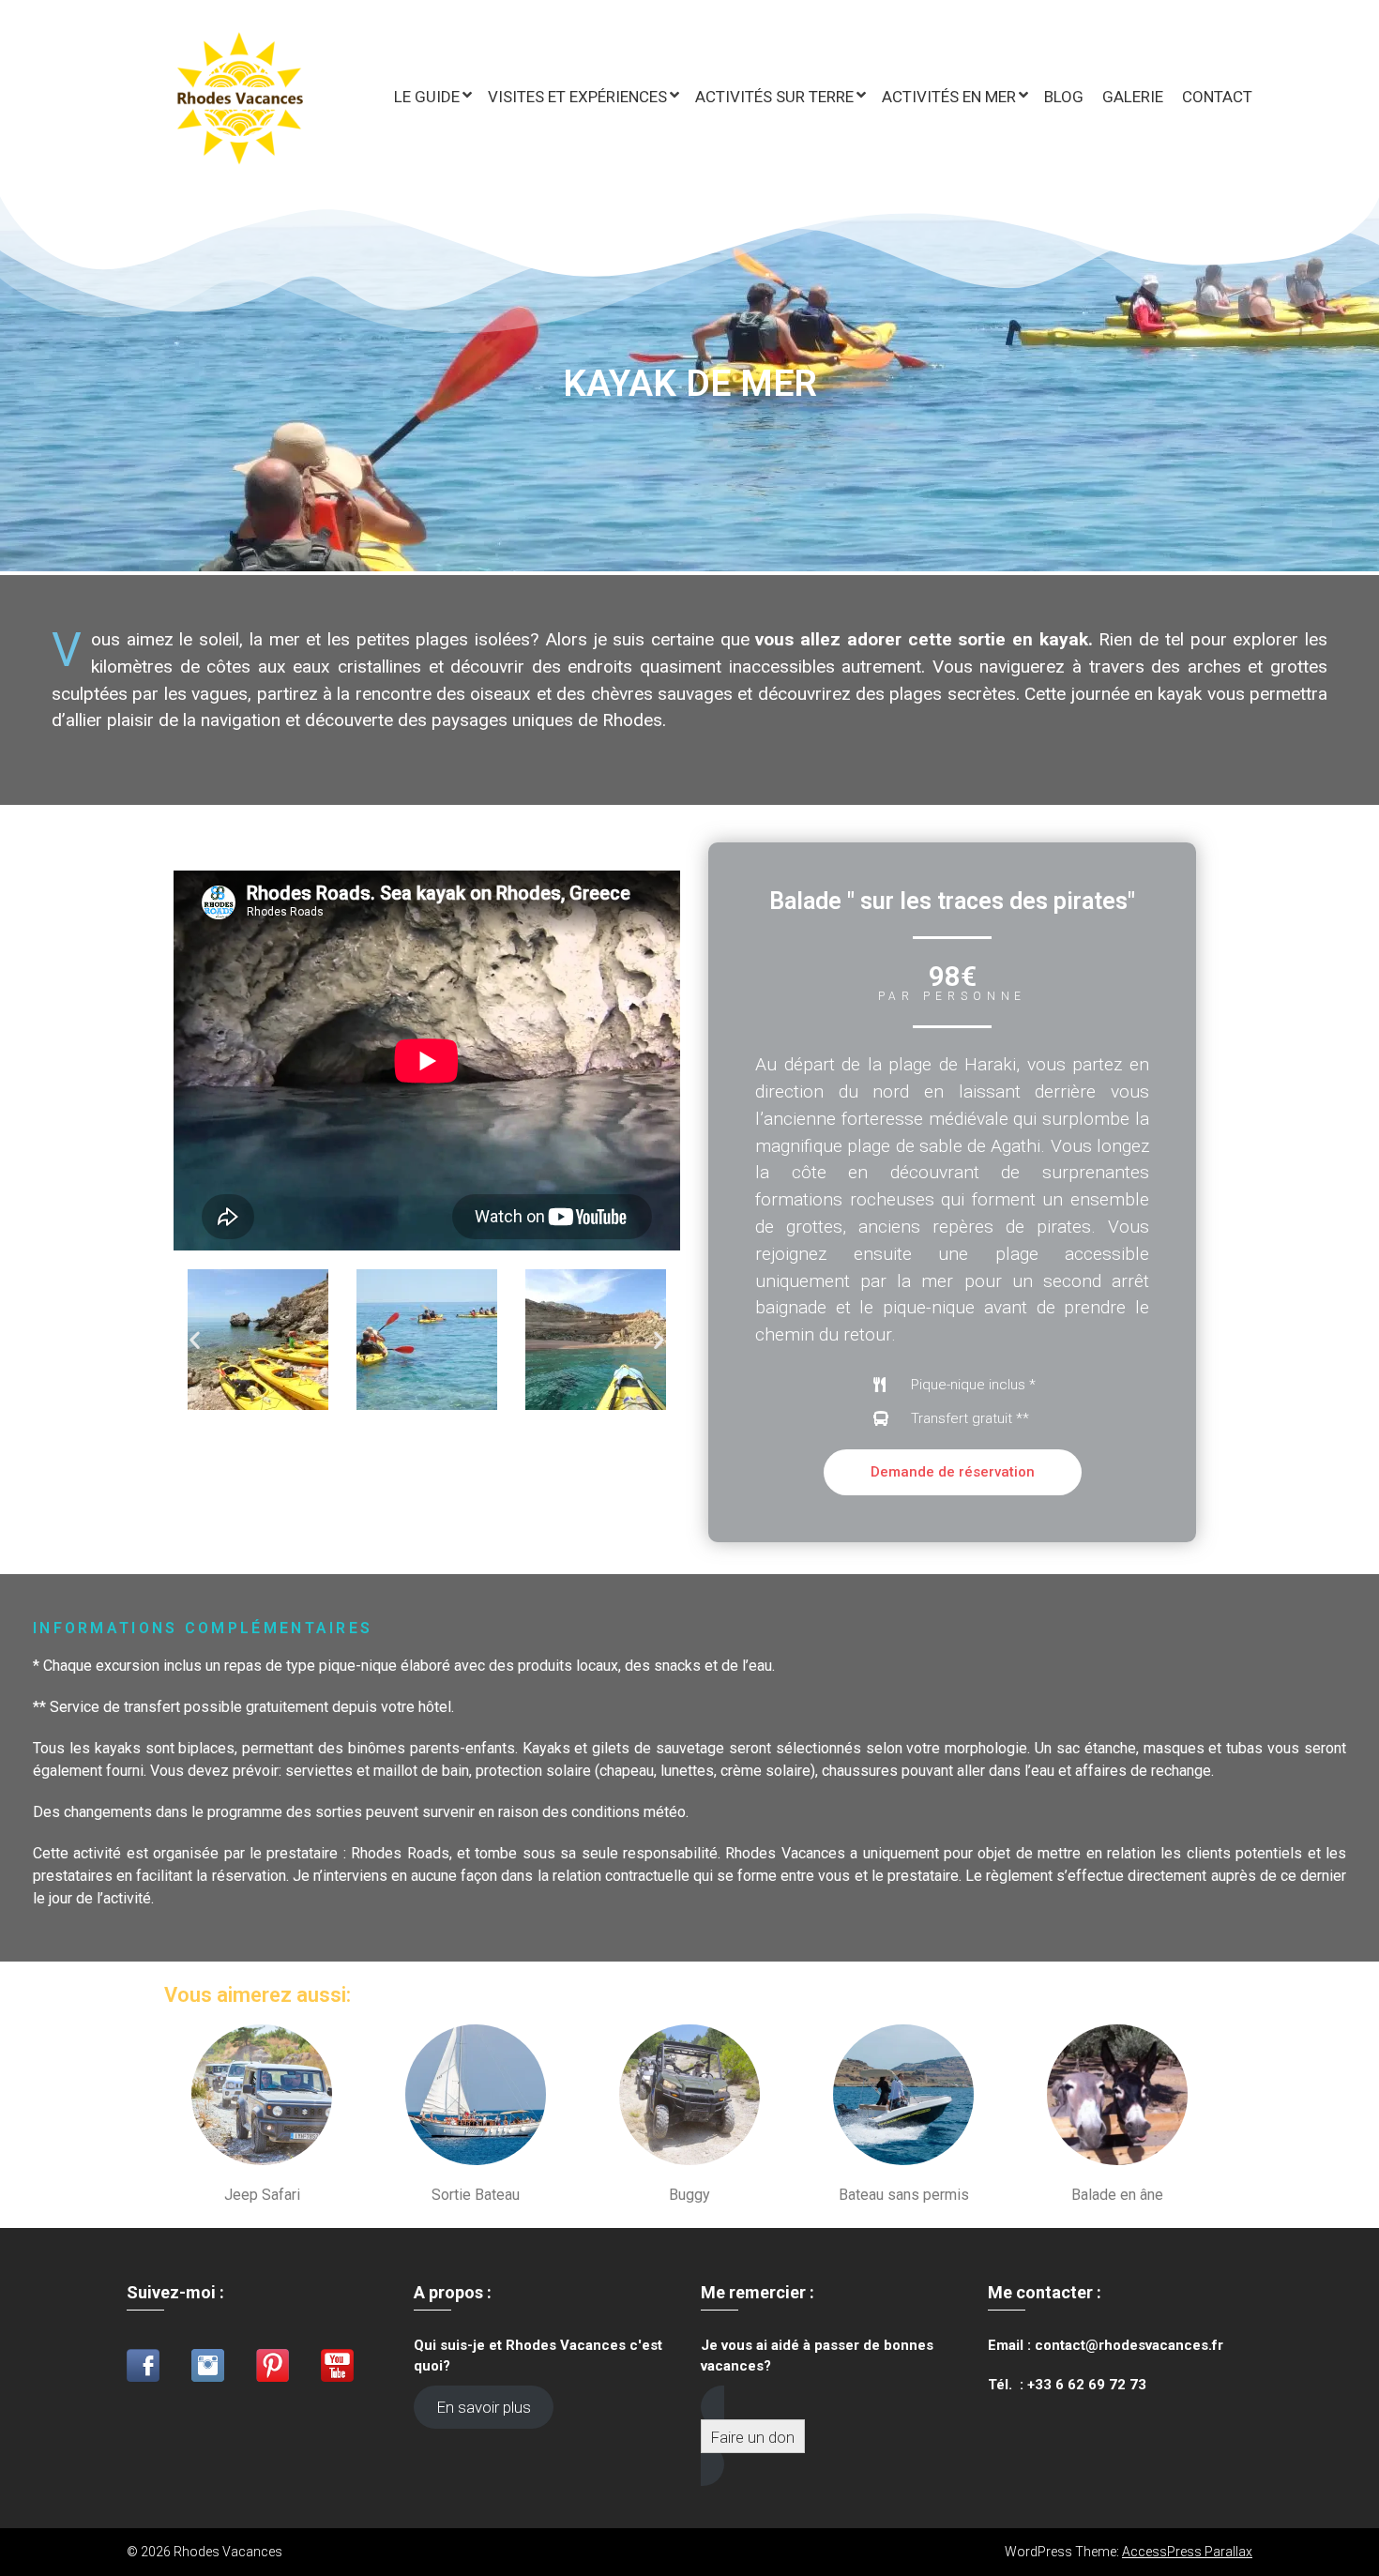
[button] (195, 1340)
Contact (1217, 97)
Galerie (1133, 97)
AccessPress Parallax (1187, 2552)
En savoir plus (484, 2407)
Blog (1064, 97)
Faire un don (753, 2437)
